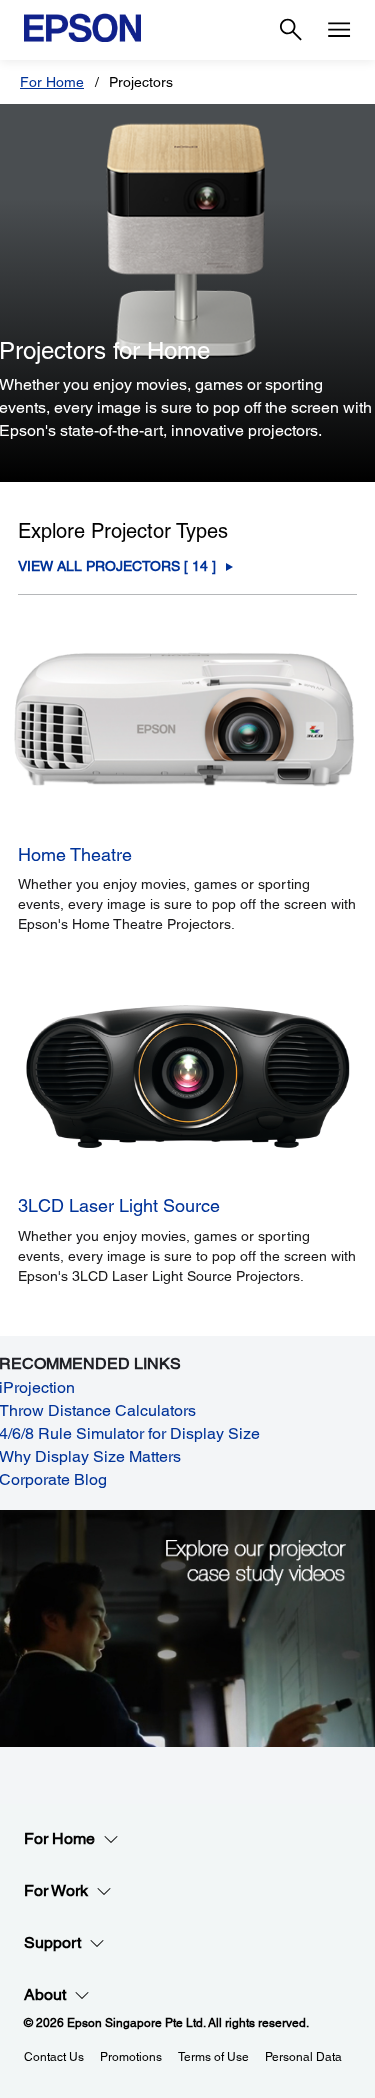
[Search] (291, 30)
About (45, 1994)
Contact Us (54, 2057)
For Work (56, 1890)
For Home (52, 82)
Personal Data (303, 2057)
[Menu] (339, 30)
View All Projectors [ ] (117, 566)
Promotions (131, 2057)
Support (52, 1942)
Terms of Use (213, 2057)
